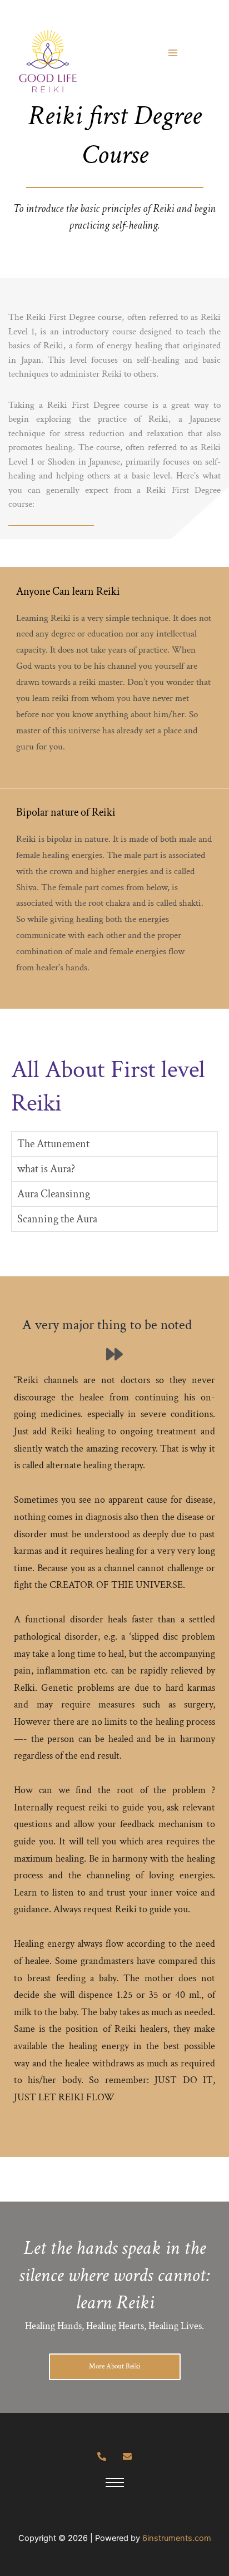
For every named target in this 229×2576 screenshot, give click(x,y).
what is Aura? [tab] (46, 1169)
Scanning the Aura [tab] (57, 1219)
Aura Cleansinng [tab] (54, 1194)
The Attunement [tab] (53, 1144)
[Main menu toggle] (173, 53)
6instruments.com (177, 2538)
